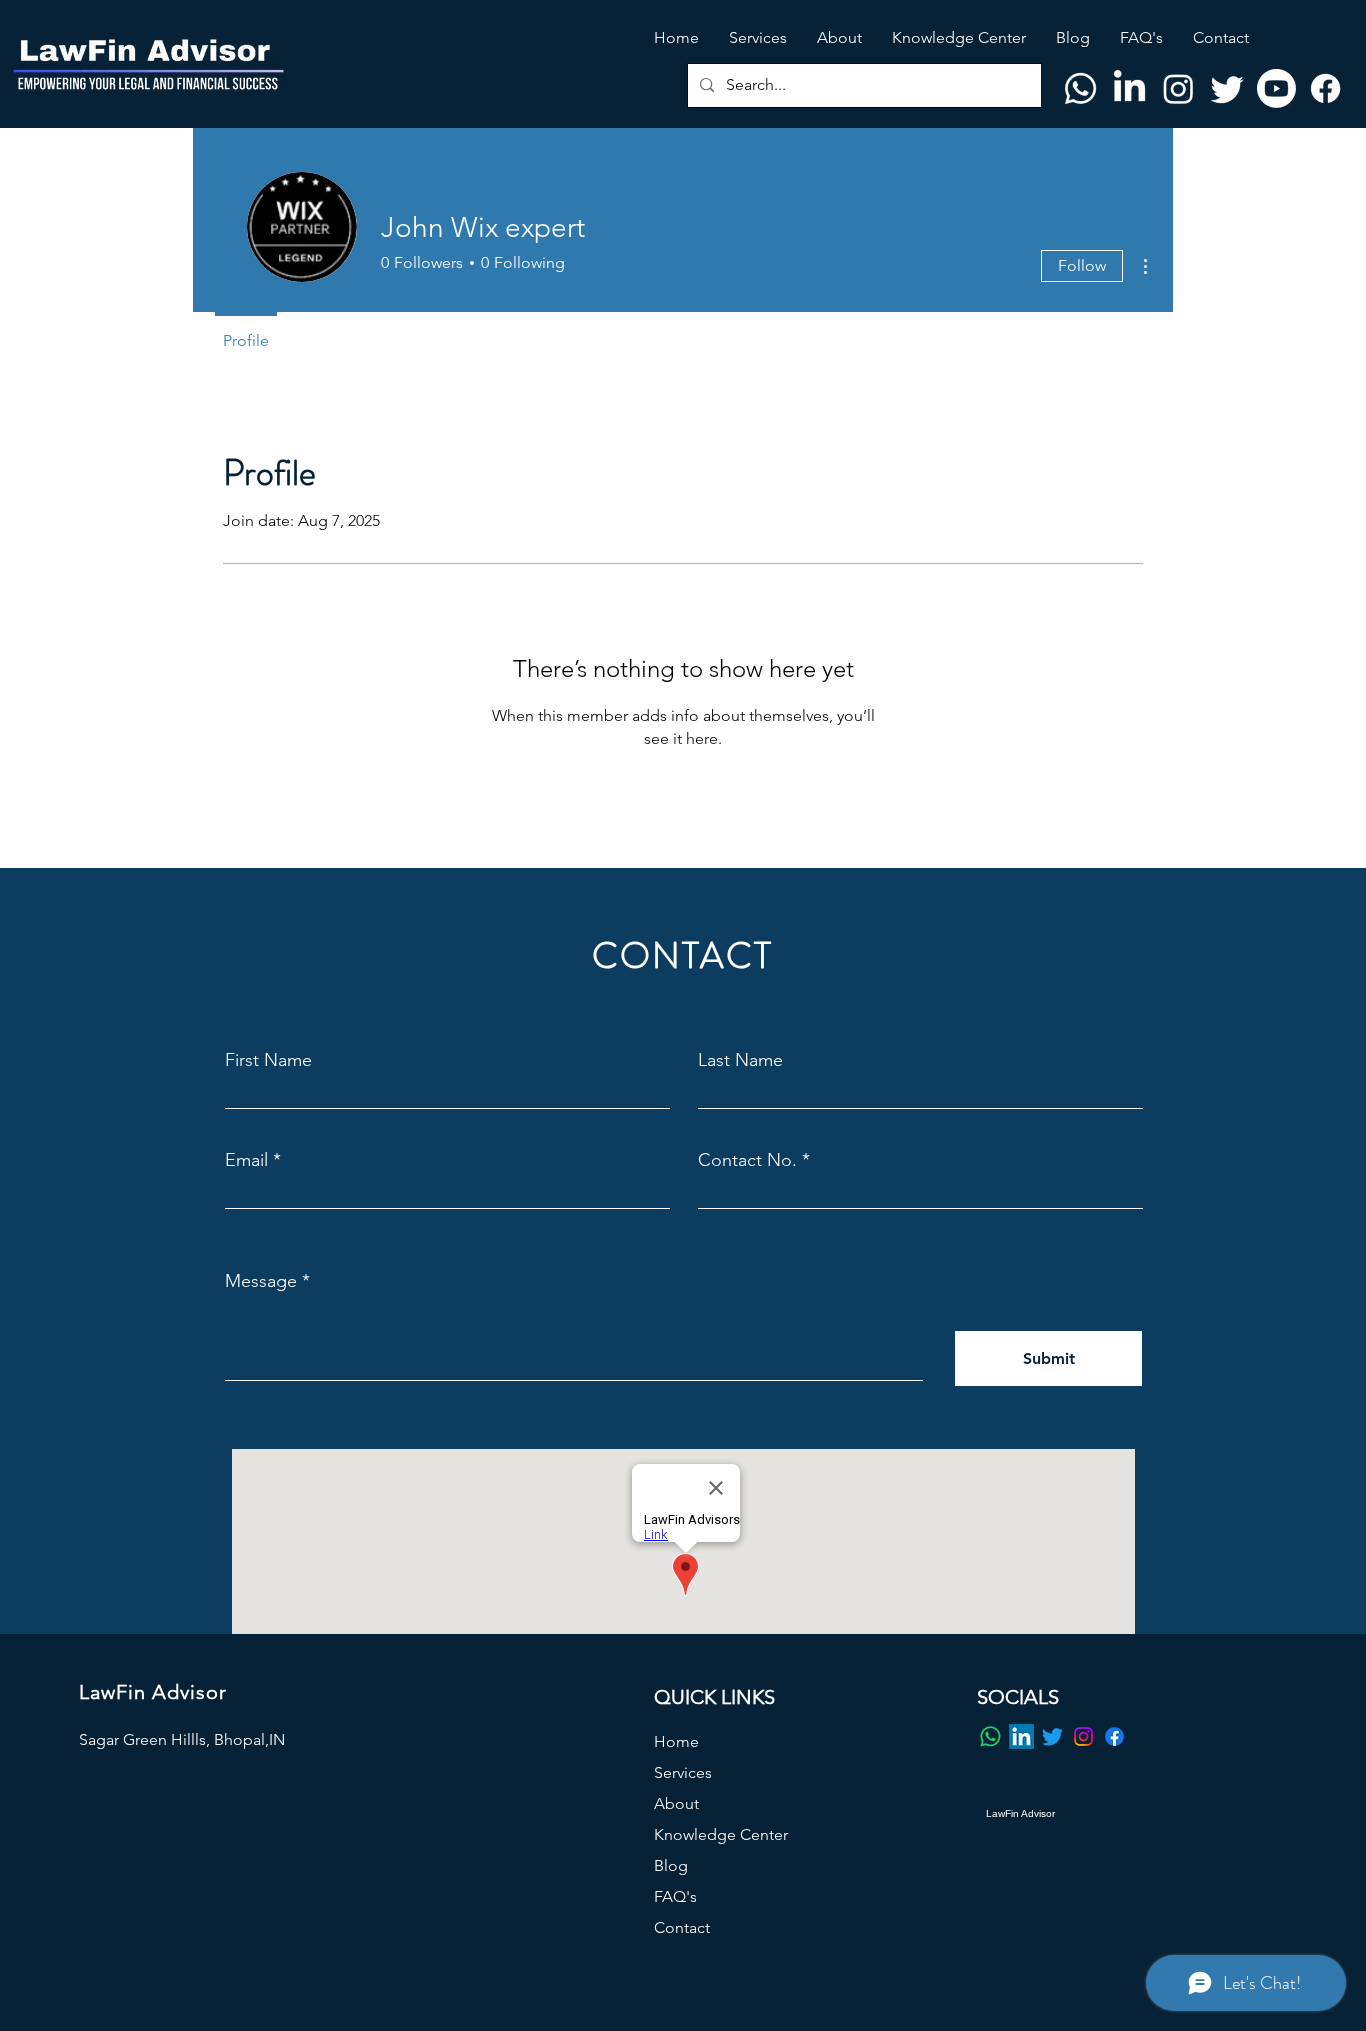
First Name (268, 1060)
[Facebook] (1325, 88)
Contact (682, 1927)
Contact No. (747, 1160)
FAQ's (675, 1896)
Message (261, 1281)
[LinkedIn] (1129, 88)
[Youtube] (1276, 88)
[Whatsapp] (1080, 88)
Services (683, 1772)
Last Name (740, 1060)
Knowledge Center (721, 1834)
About (676, 1803)
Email (246, 1160)
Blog (671, 1865)
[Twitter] (1227, 88)
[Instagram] (1178, 88)
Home (676, 1741)
